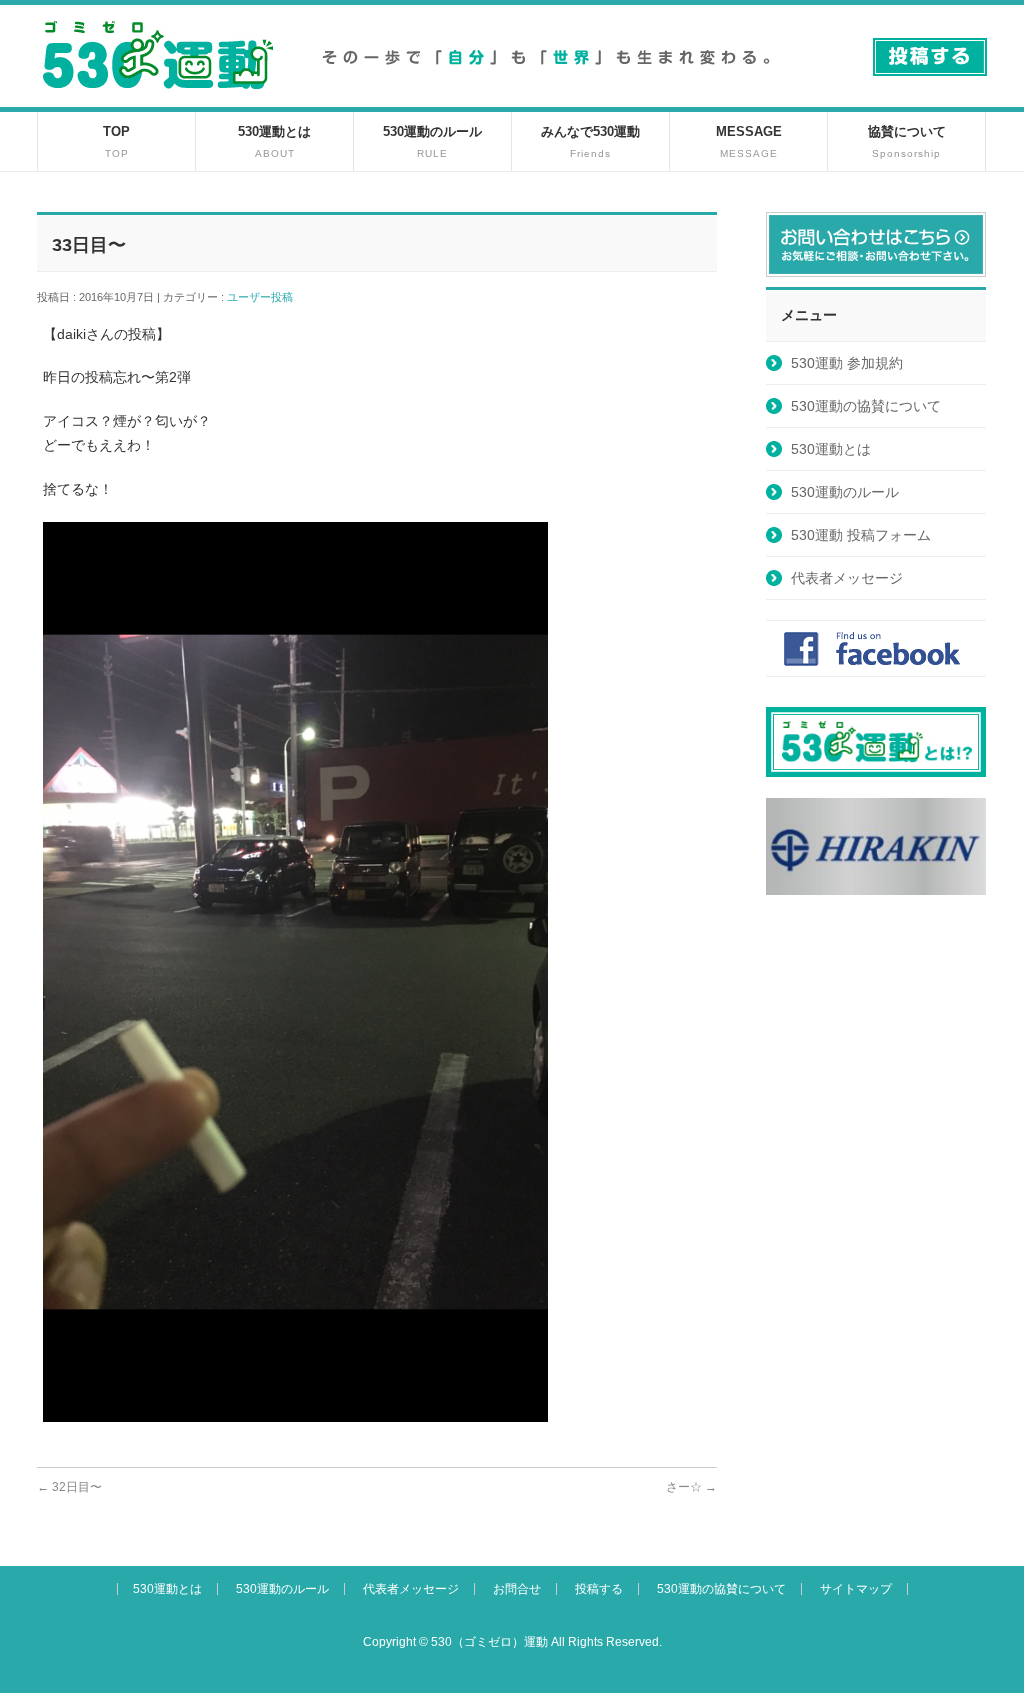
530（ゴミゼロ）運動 (489, 1642)
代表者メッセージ (847, 578)
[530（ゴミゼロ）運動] (158, 96)
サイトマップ (856, 1589)
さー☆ (691, 1487)
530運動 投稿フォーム (861, 535)
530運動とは (831, 449)
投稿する (599, 1589)
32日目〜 (69, 1487)
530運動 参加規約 (847, 363)
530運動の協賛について (866, 406)
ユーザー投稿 (265, 297)
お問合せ (517, 1589)
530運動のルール (845, 492)
